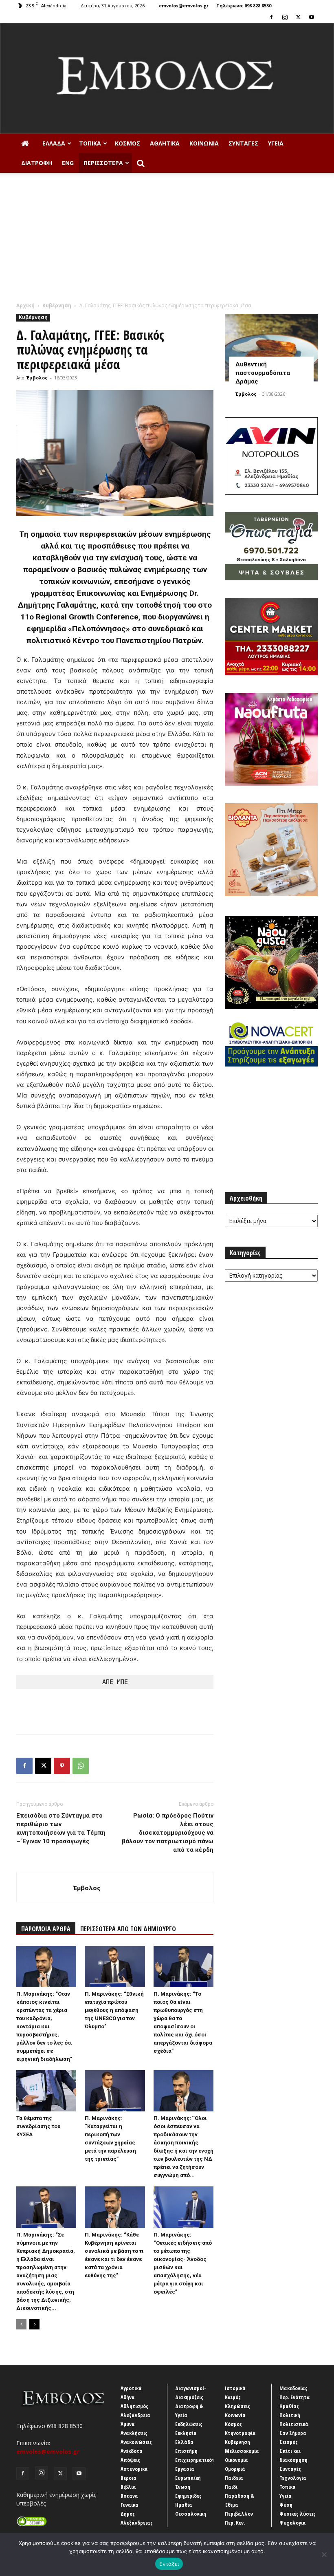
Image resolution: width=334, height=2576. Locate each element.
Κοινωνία (204, 143)
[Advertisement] (167, 240)
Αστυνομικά (134, 2469)
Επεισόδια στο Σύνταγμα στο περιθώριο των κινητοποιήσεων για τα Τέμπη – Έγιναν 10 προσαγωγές (61, 1828)
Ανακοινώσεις (136, 2442)
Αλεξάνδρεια (135, 2415)
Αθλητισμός (134, 2406)
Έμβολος (37, 378)
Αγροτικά (131, 2388)
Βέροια (129, 2478)
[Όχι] (324, 2554)
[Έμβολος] (167, 78)
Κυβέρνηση (57, 305)
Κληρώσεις (237, 2406)
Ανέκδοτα (132, 2451)
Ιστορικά (235, 2388)
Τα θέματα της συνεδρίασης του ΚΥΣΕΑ (38, 2126)
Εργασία (185, 2469)
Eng (68, 163)
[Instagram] (285, 17)
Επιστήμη (186, 2451)
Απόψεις (130, 2460)
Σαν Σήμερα (293, 2433)
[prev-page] (21, 2324)
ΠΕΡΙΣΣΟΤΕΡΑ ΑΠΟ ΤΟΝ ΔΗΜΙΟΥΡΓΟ (128, 1929)
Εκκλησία (186, 2433)
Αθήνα (128, 2397)
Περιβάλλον (239, 2514)
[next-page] (34, 2324)
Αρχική (25, 305)
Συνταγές (243, 143)
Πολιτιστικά (294, 2424)
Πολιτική (290, 2415)
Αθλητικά (165, 143)
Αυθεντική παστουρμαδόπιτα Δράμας (263, 373)
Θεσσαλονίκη (191, 2514)
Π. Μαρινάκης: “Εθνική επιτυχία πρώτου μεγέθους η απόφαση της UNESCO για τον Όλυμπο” (114, 2010)
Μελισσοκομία (242, 2451)
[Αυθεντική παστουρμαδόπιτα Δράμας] (271, 347)
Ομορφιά (235, 2469)
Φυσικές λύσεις (298, 2514)
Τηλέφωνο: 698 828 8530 (244, 6)
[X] (298, 17)
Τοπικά (90, 143)
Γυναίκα (130, 2505)
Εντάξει (169, 2564)
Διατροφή (37, 163)
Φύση (286, 2505)
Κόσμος (127, 143)
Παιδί (231, 2487)
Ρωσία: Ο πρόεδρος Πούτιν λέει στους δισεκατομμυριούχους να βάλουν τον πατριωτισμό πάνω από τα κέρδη (168, 1833)
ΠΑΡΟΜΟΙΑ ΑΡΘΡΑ (46, 1929)
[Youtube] (312, 17)
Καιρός (233, 2397)
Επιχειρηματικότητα (199, 2460)
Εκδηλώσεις (189, 2424)
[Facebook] (271, 17)
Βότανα (129, 2496)
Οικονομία (236, 2460)
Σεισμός (289, 2442)
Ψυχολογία (293, 2523)
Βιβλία (128, 2487)
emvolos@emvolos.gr (184, 6)
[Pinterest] (62, 1766)
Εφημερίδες (188, 2496)
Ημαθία (184, 2505)
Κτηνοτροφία (240, 2433)
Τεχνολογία (293, 2478)
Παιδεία (234, 2478)
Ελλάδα (54, 143)
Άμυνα (128, 2424)
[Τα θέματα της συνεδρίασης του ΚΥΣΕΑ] (46, 2091)
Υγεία (276, 143)
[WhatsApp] (81, 1766)
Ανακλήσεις (134, 2433)
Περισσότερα (103, 163)
